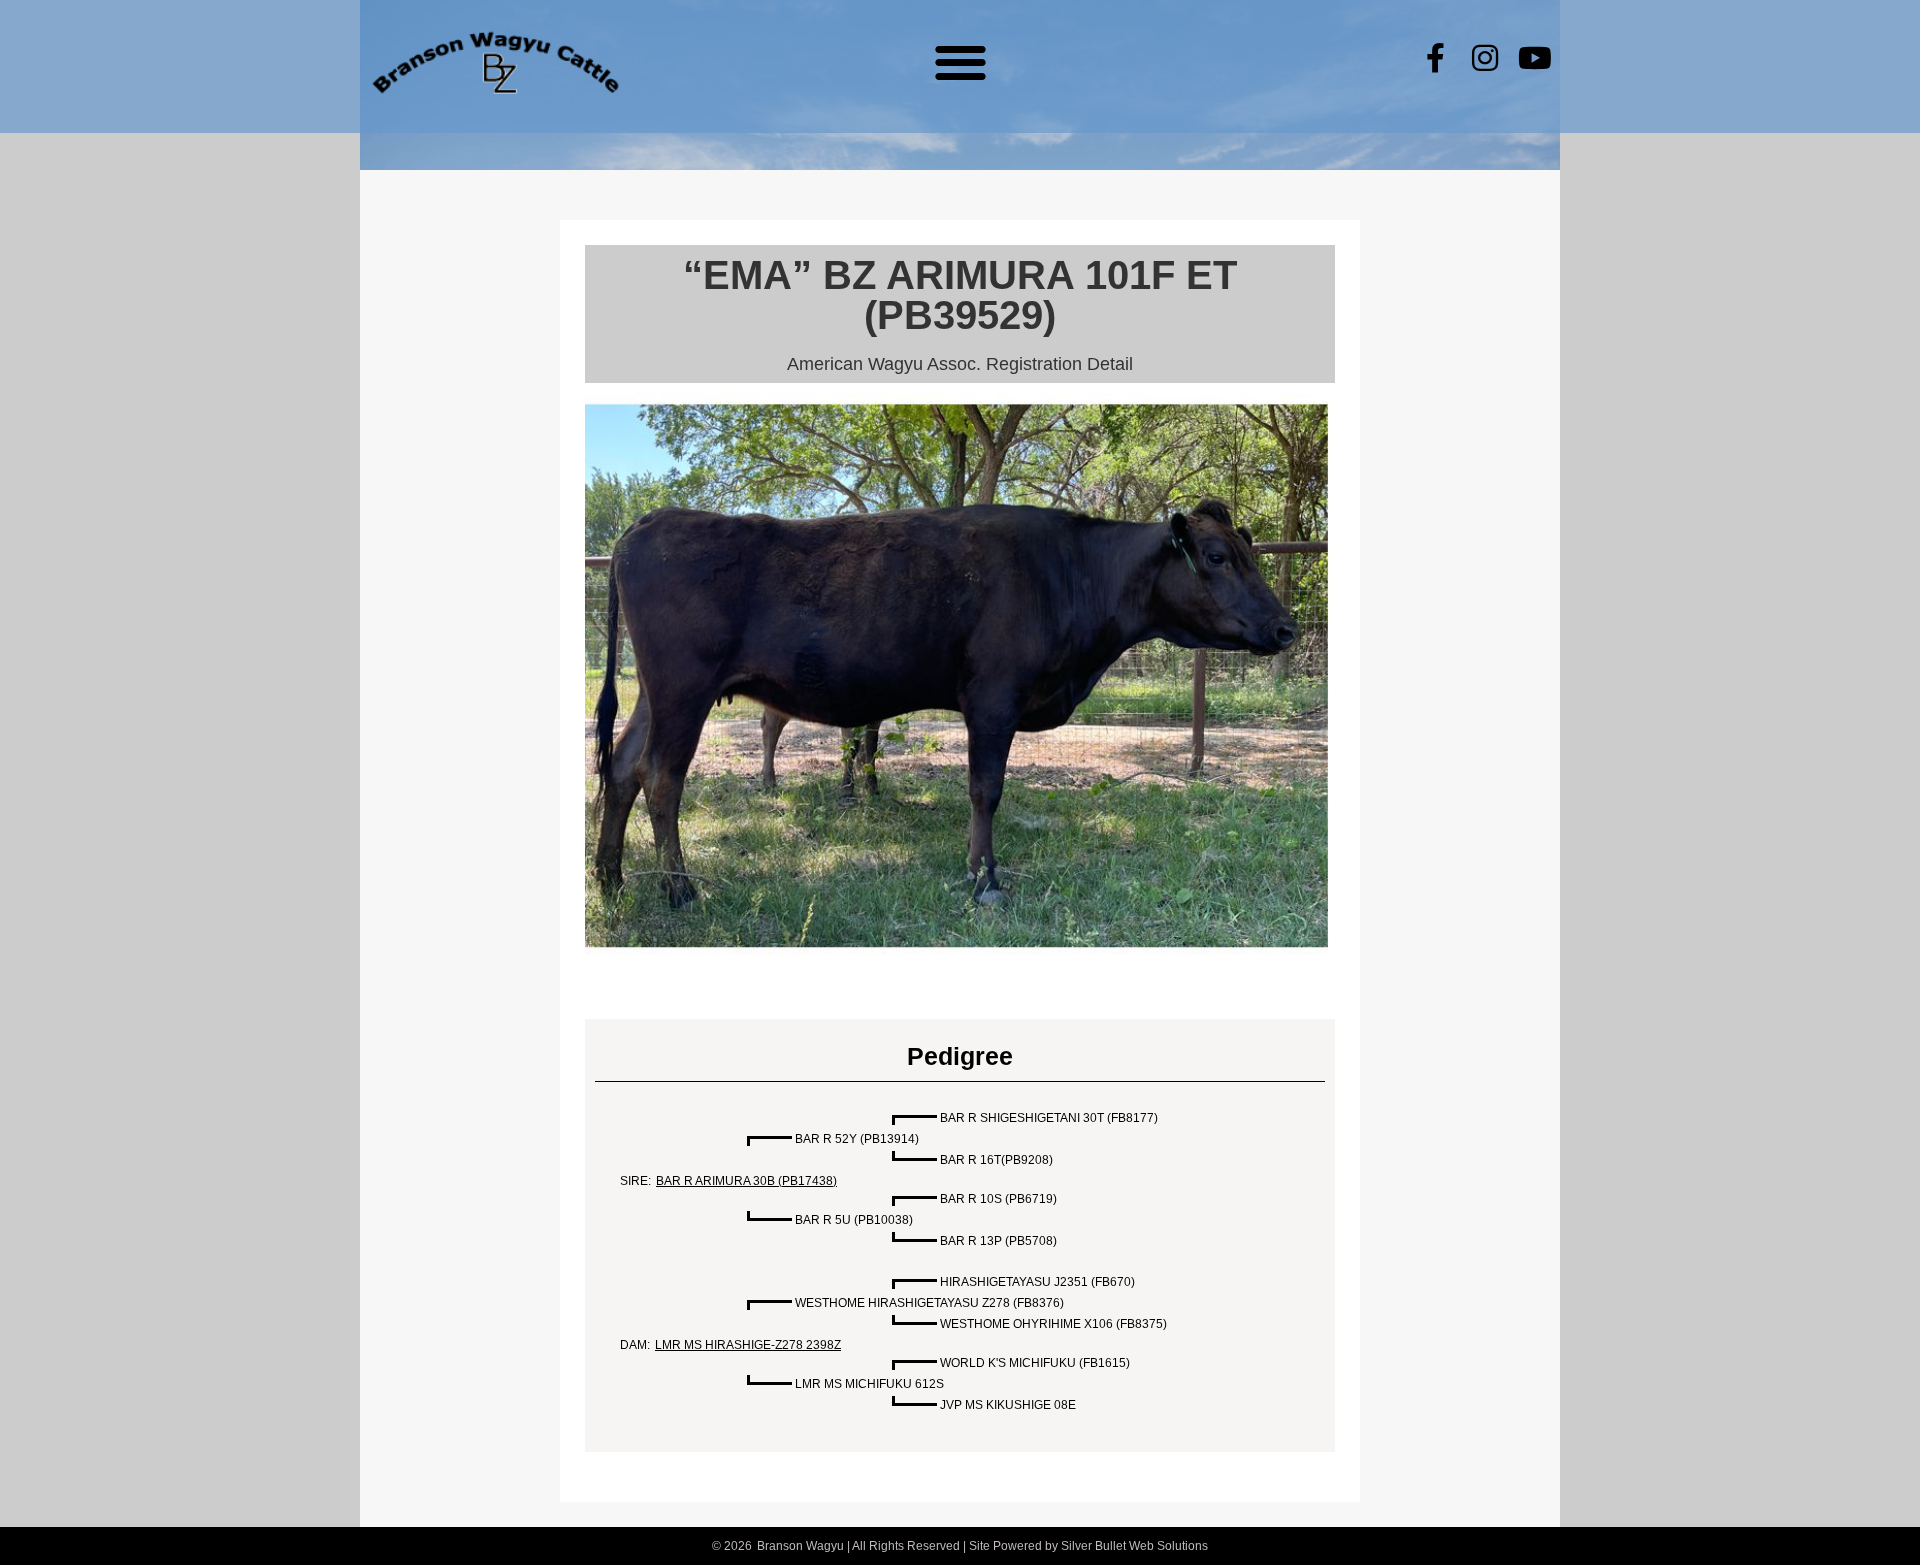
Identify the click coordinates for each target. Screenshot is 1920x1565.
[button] (960, 61)
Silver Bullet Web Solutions (1134, 1546)
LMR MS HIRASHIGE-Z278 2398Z (748, 1345)
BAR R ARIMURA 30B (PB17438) (746, 1181)
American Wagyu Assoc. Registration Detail (960, 364)
